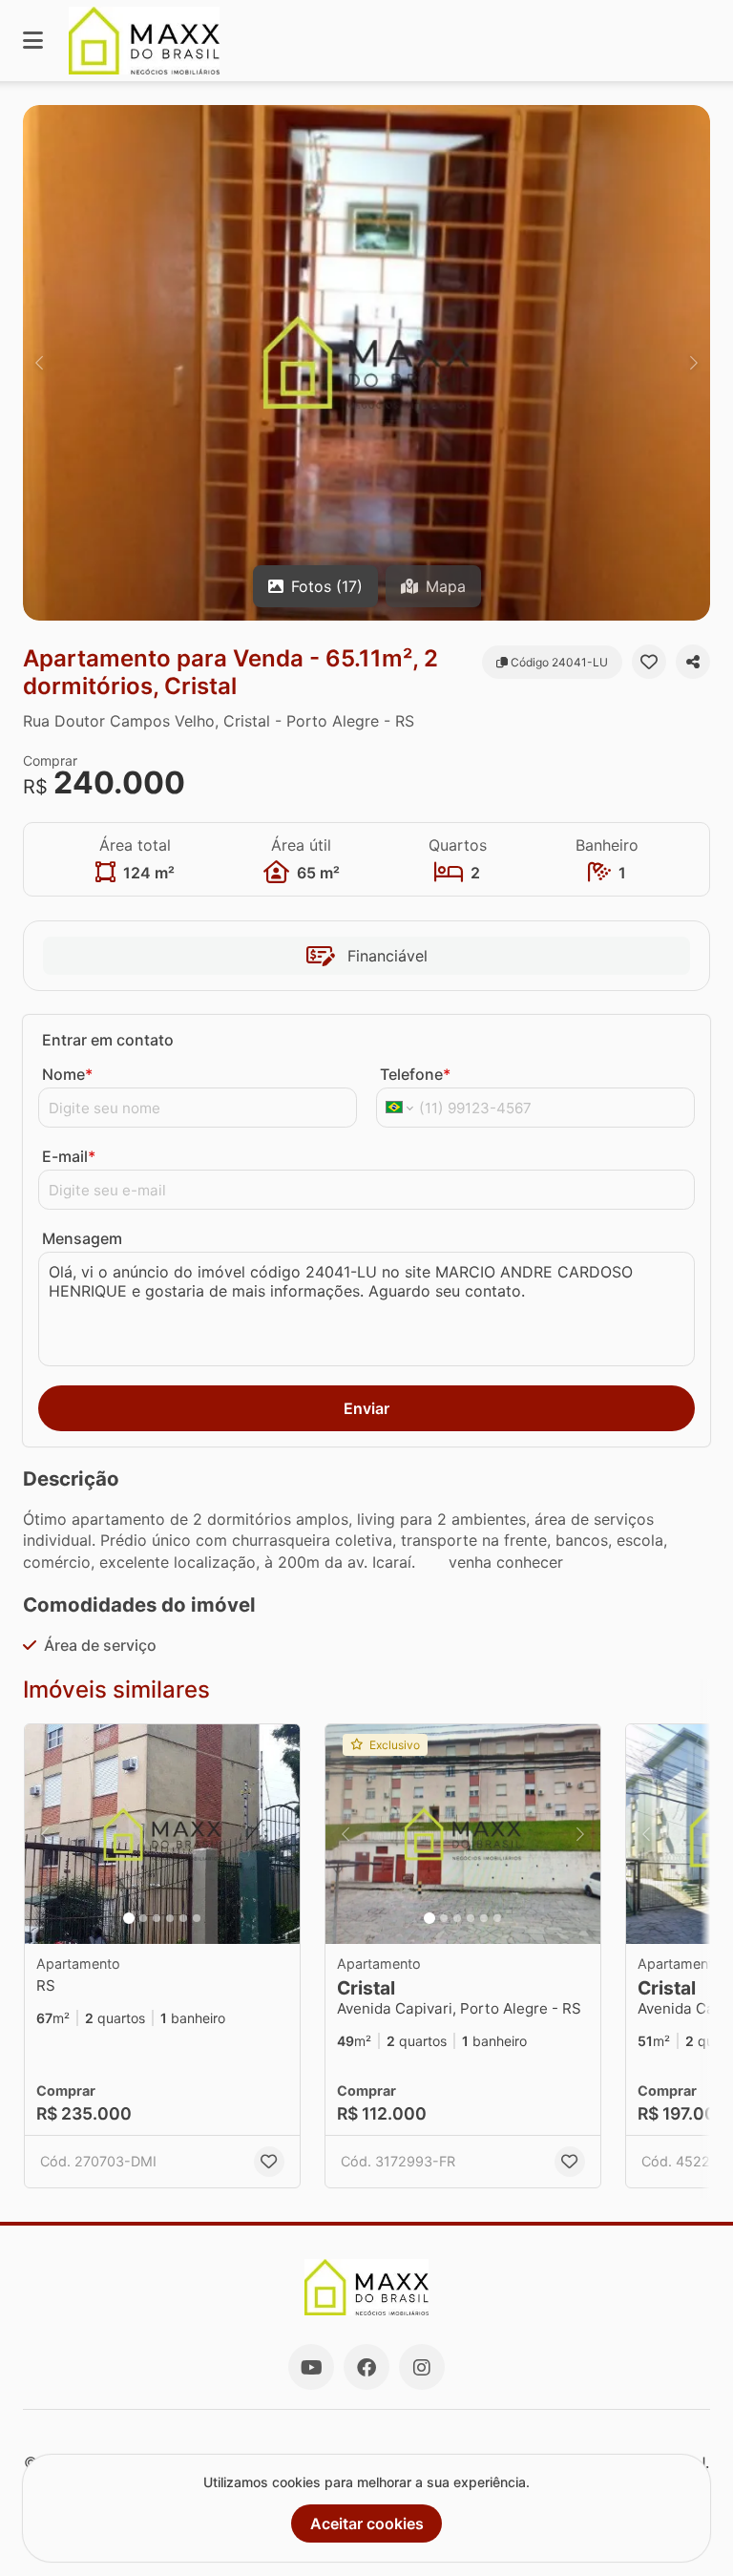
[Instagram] (422, 2367)
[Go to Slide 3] (157, 1918)
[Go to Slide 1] (129, 1918)
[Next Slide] (694, 363)
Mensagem (82, 1238)
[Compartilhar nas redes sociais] (693, 662)
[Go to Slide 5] (183, 1918)
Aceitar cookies (367, 2523)
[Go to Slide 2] (143, 1918)
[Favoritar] (649, 662)
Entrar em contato (108, 1040)
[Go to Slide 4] (170, 1918)
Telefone (415, 1074)
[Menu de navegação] (33, 41)
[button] (366, 363)
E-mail (69, 1156)
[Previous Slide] (39, 363)
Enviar (366, 1408)
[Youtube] (311, 2367)
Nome (67, 1074)
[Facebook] (366, 2367)
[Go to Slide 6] (197, 1918)
